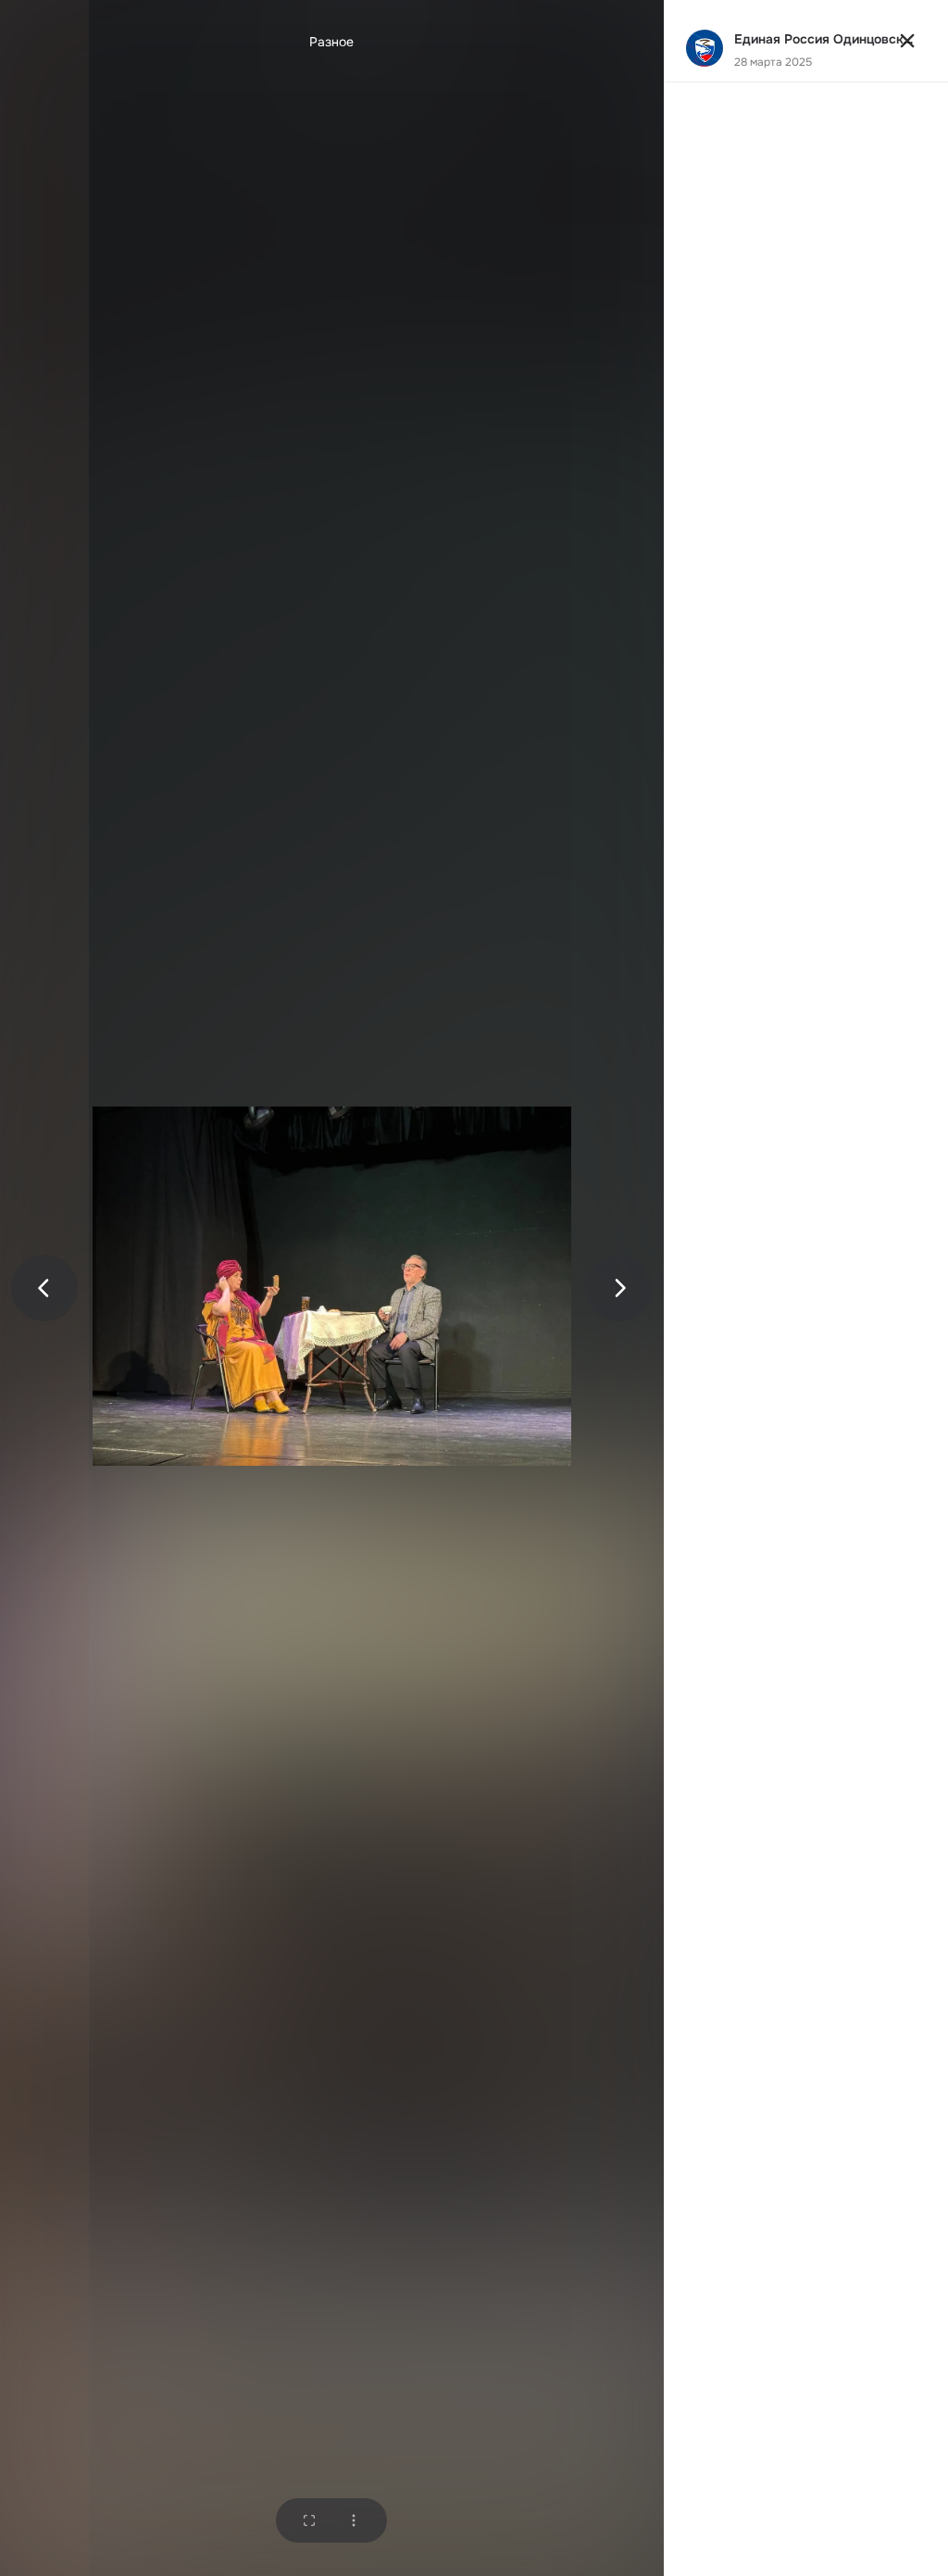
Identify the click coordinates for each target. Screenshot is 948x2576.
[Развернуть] (309, 2520)
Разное (331, 42)
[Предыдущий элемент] (44, 1288)
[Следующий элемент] (619, 1288)
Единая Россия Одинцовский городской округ (827, 39)
